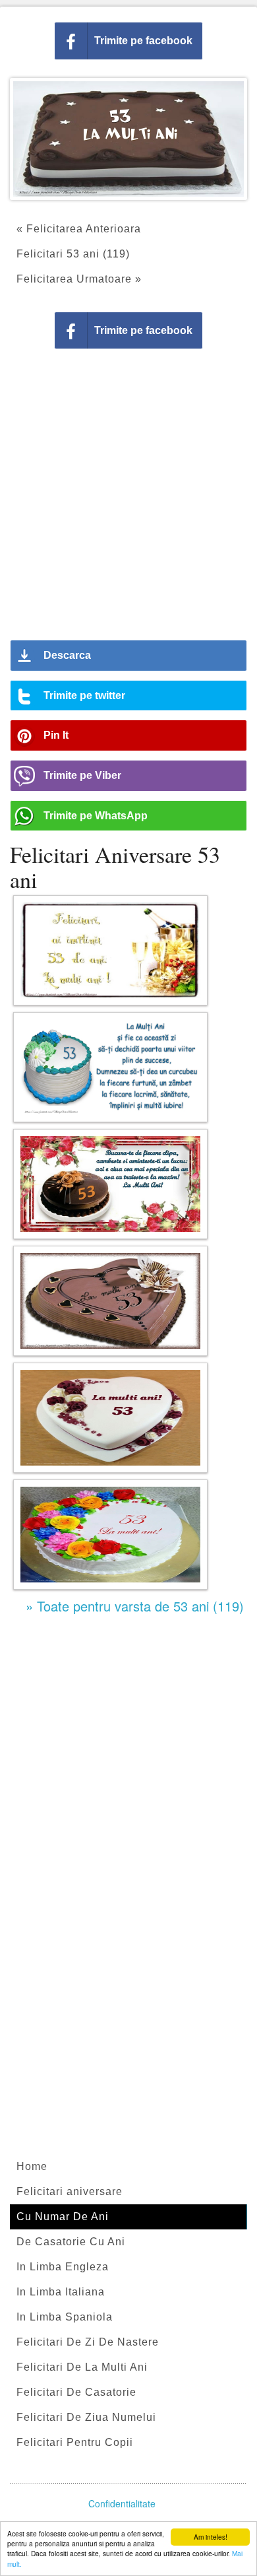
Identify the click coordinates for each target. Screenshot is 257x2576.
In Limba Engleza (63, 2267)
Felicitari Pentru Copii (75, 2442)
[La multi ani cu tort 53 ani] (110, 1301)
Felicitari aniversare (70, 2191)
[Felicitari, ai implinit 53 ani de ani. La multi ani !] (110, 950)
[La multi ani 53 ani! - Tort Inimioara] (110, 1418)
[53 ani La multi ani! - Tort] (110, 1535)
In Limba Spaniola (65, 2317)
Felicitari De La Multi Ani (82, 2367)
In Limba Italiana (61, 2292)
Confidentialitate (122, 2503)
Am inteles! (211, 2537)
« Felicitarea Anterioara (79, 229)
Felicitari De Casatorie (76, 2392)
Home (32, 2166)
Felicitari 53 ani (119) (73, 254)
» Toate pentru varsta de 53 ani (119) (135, 1606)
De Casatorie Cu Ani (71, 2242)
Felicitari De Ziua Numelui (86, 2417)
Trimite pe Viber (82, 775)
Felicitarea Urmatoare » (79, 279)
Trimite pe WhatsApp (96, 816)
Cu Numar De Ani (63, 2217)
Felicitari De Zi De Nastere (88, 2342)
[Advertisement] (128, 499)
